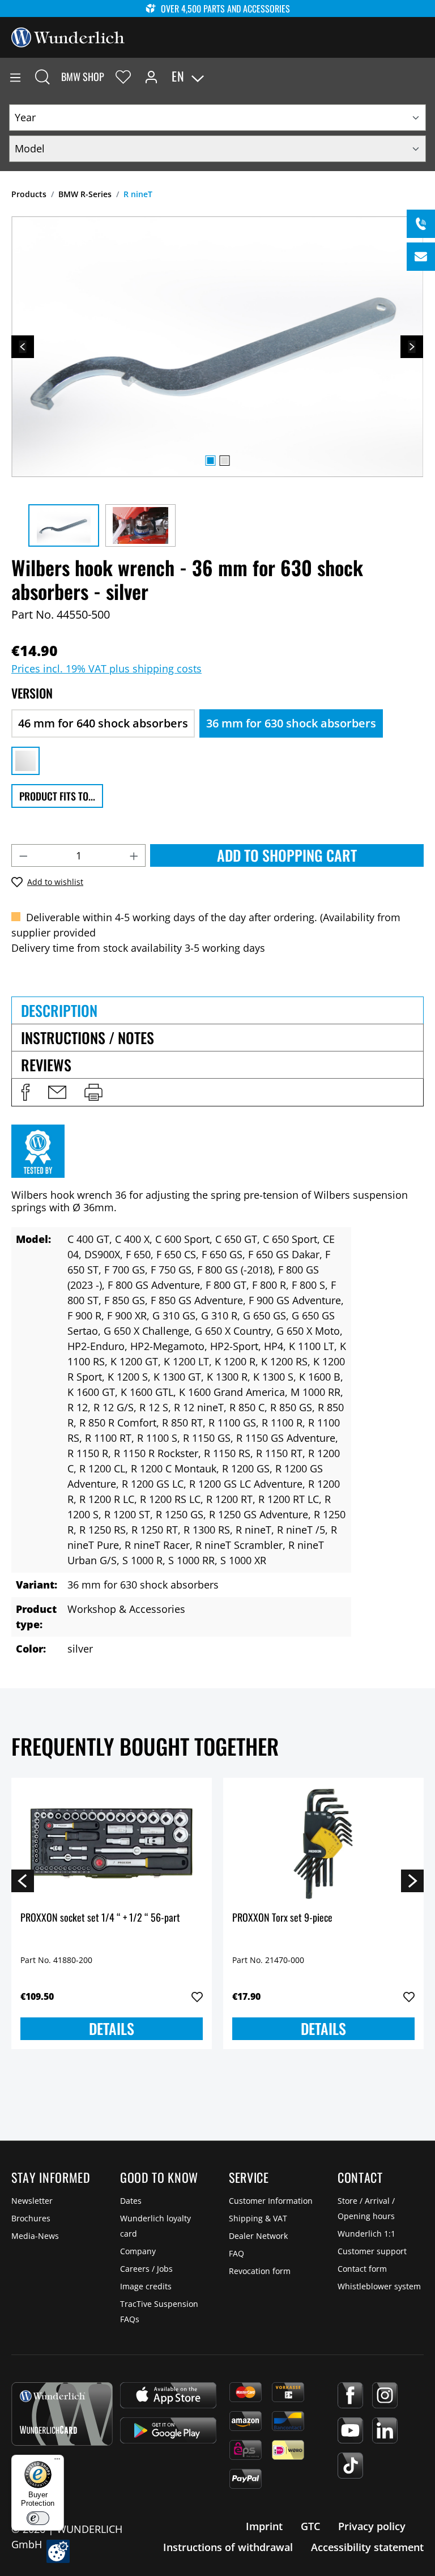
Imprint (264, 2526)
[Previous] (23, 347)
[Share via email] (57, 1092)
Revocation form (260, 2271)
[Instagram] (385, 2395)
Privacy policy (372, 2526)
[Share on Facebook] (25, 1092)
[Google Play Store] (168, 2430)
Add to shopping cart (287, 855)
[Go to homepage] (68, 36)
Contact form (362, 2269)
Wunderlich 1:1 (366, 2234)
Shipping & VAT (258, 2218)
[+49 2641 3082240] (421, 224)
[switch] (38, 2518)
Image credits (146, 2286)
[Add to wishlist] (197, 1997)
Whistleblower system (379, 2286)
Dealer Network (258, 2236)
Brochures (31, 2218)
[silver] (25, 761)
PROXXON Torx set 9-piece (282, 1918)
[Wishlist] (123, 76)
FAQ (236, 2253)
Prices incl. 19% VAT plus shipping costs (106, 669)
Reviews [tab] (46, 1065)
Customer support (372, 2251)
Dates (131, 2201)
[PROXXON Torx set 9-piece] (323, 1843)
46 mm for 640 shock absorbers (103, 723)
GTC (310, 2526)
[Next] (412, 347)
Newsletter (32, 2201)
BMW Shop (83, 76)
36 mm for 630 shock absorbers (291, 723)
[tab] (217, 1010)
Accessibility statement (367, 2547)
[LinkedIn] (385, 2430)
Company (138, 2251)
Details (112, 2028)
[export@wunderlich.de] (421, 257)
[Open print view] (93, 1092)
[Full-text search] (42, 76)
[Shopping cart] (426, 76)
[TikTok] (350, 2466)
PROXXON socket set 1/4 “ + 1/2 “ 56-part (100, 1918)
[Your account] (151, 76)
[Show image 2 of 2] (224, 461)
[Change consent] (58, 2551)
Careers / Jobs (146, 2269)
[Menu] (15, 76)
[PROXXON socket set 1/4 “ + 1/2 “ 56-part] (112, 1843)
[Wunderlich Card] (62, 2414)
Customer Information (271, 2201)
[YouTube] (350, 2430)
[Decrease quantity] (23, 855)
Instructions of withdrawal (228, 2547)
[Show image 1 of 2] (210, 461)
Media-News (35, 2236)
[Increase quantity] (134, 855)
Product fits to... (57, 796)
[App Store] (168, 2395)
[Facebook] (350, 2395)
